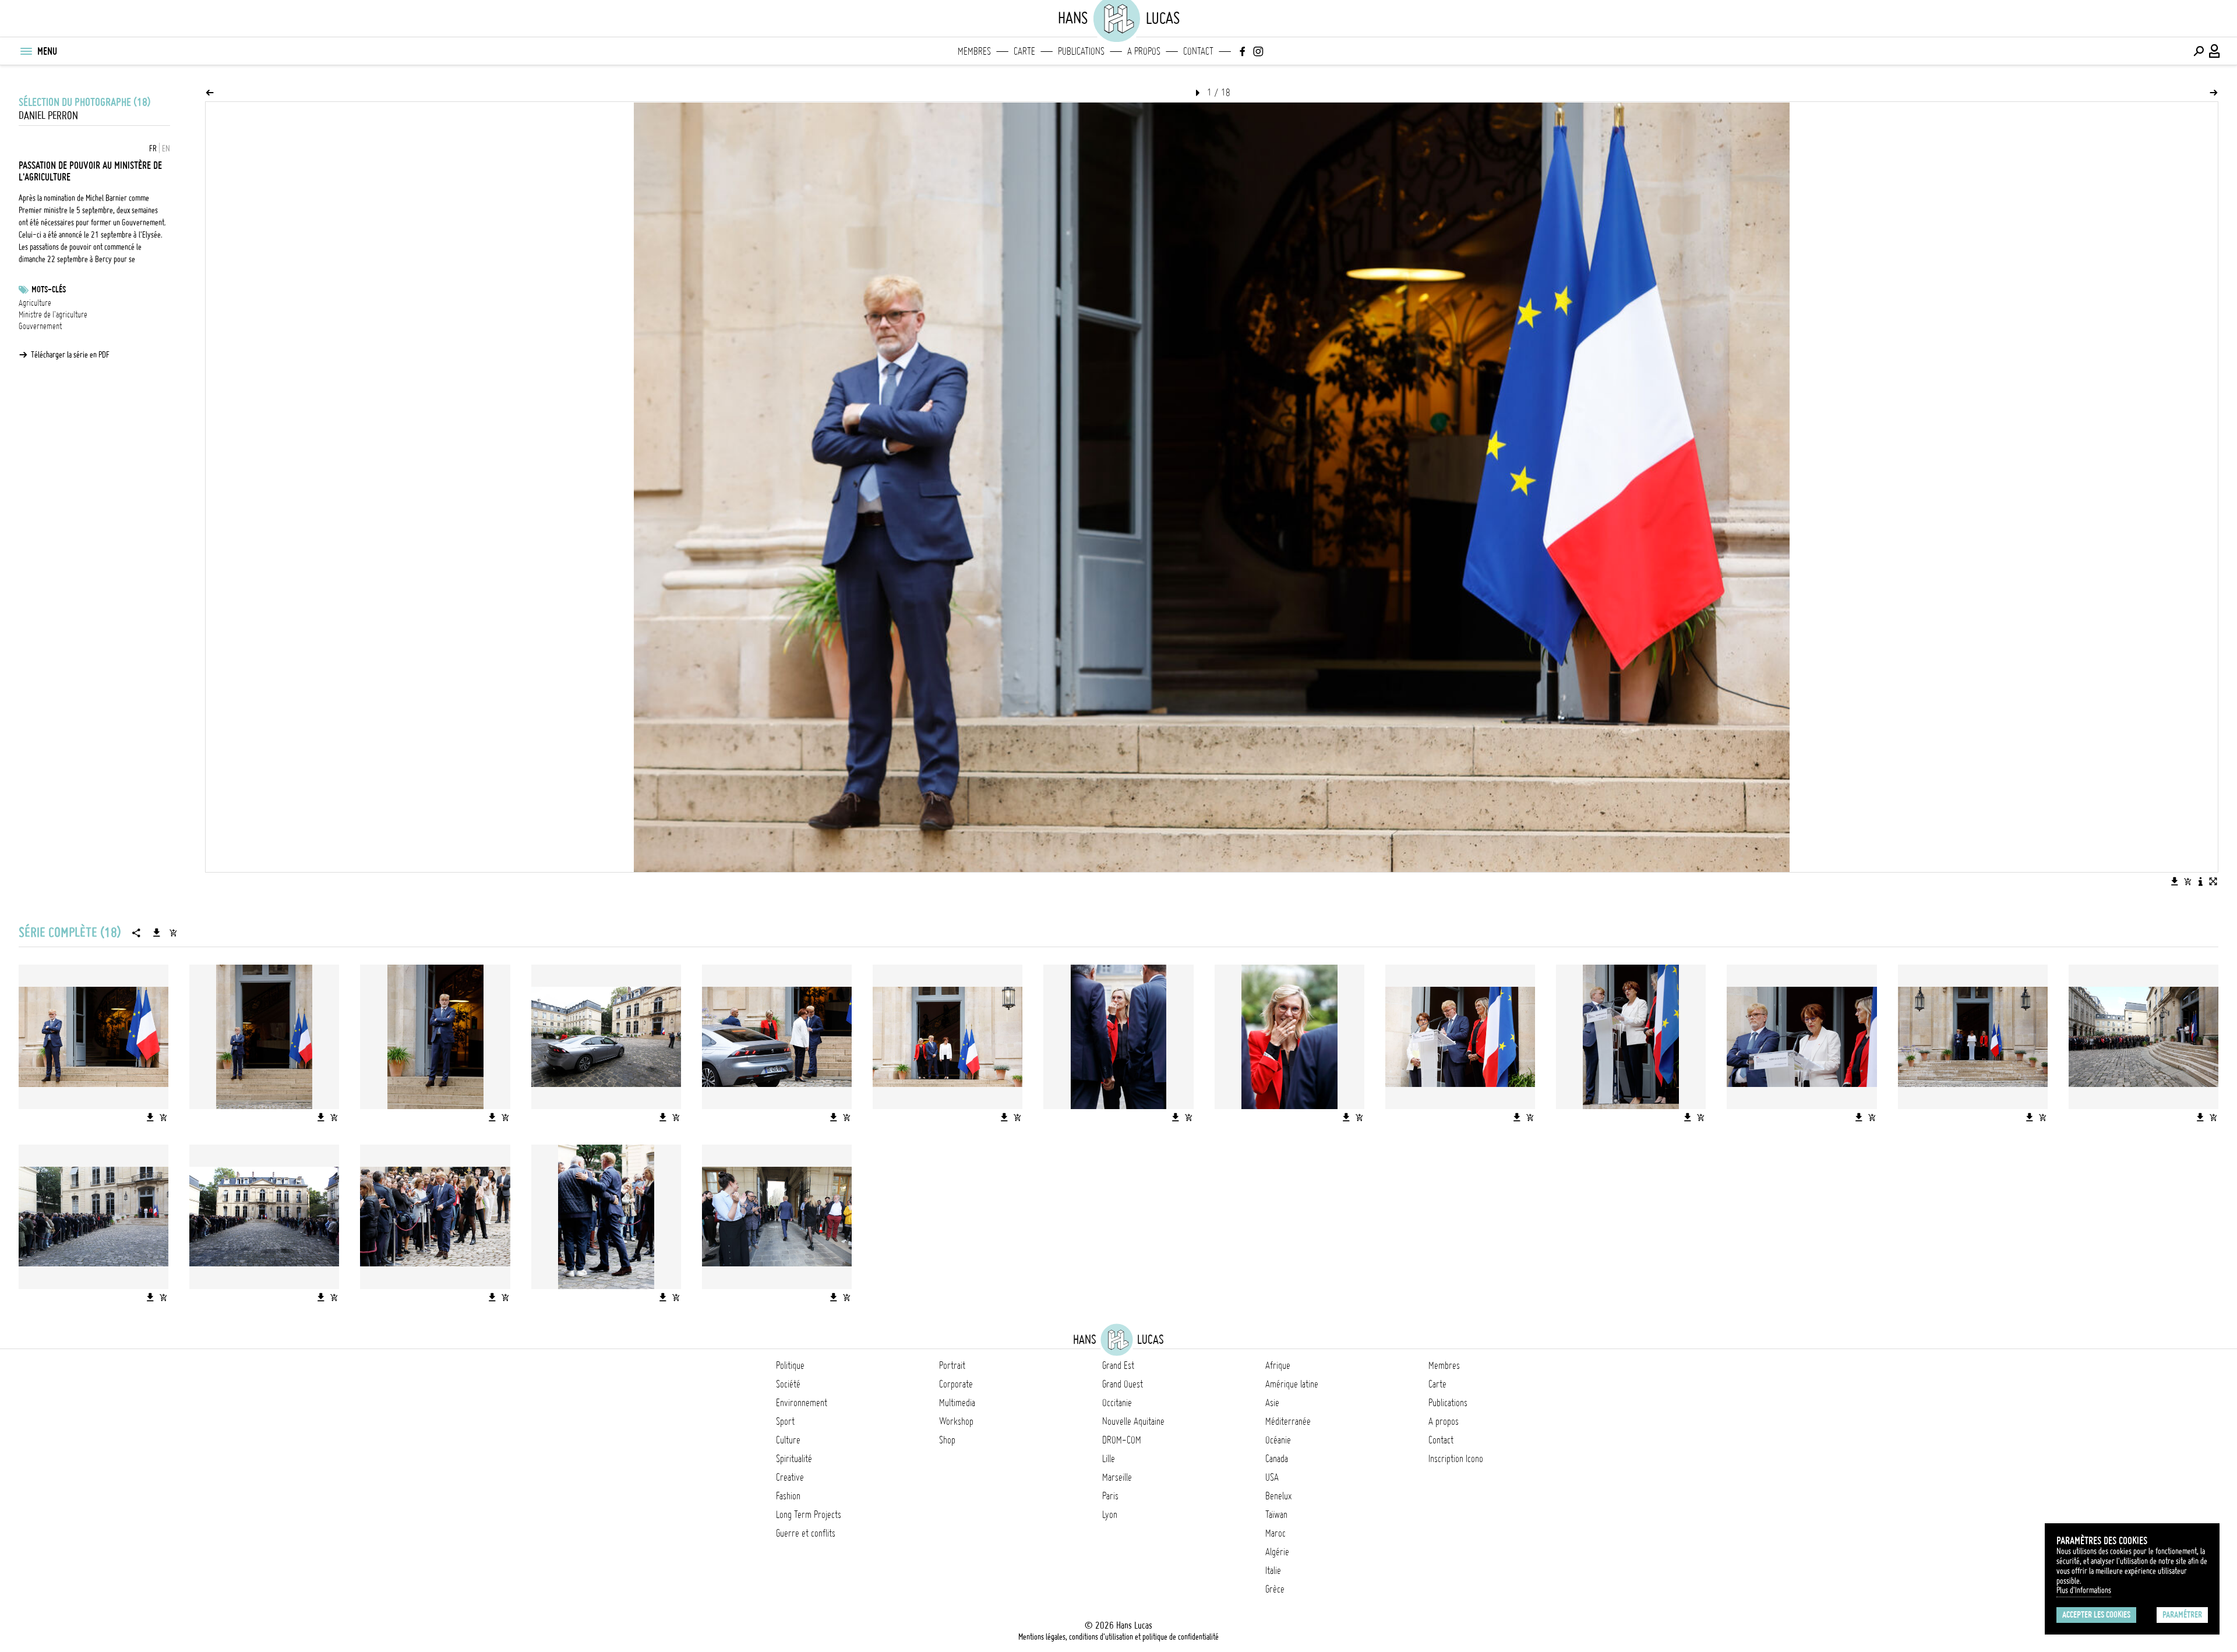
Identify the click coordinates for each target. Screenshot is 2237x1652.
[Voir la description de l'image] (2200, 881)
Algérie (1277, 1552)
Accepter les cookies (2096, 1615)
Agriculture (35, 303)
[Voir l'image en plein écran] (2213, 881)
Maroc (1275, 1533)
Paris (1110, 1496)
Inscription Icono (1456, 1459)
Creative (790, 1477)
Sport (785, 1421)
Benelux (1278, 1496)
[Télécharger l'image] (2175, 881)
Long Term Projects (809, 1515)
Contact (1198, 51)
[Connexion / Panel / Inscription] (2215, 51)
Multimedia (957, 1403)
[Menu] (26, 51)
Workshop (956, 1421)
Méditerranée (1288, 1421)
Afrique (1278, 1365)
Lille (1109, 1459)
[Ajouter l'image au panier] (2187, 881)
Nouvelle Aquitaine (1133, 1421)
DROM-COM (1122, 1440)
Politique (790, 1365)
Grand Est (1118, 1365)
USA (1272, 1477)
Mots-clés (49, 290)
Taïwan (1276, 1515)
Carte (1024, 51)
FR (153, 149)
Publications (1081, 51)
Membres (974, 51)
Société (788, 1384)
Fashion (788, 1496)
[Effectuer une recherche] (2199, 51)
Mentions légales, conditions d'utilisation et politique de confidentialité (1118, 1637)
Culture (788, 1440)
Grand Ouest (1123, 1384)
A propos (1144, 51)
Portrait (952, 1365)
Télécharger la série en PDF (70, 355)
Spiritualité (794, 1459)
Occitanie (1117, 1403)
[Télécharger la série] (157, 933)
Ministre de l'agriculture (53, 315)
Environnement (802, 1403)
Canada (1277, 1459)
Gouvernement (40, 326)
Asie (1272, 1403)
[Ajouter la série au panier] (173, 933)
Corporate (956, 1384)
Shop (947, 1440)
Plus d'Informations (2084, 1590)
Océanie (1278, 1440)
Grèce (1275, 1589)
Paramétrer (2182, 1615)
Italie (1273, 1570)
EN (166, 149)
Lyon (1110, 1515)
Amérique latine (1292, 1384)
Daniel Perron (48, 116)
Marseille (1117, 1477)
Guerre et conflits (806, 1533)
